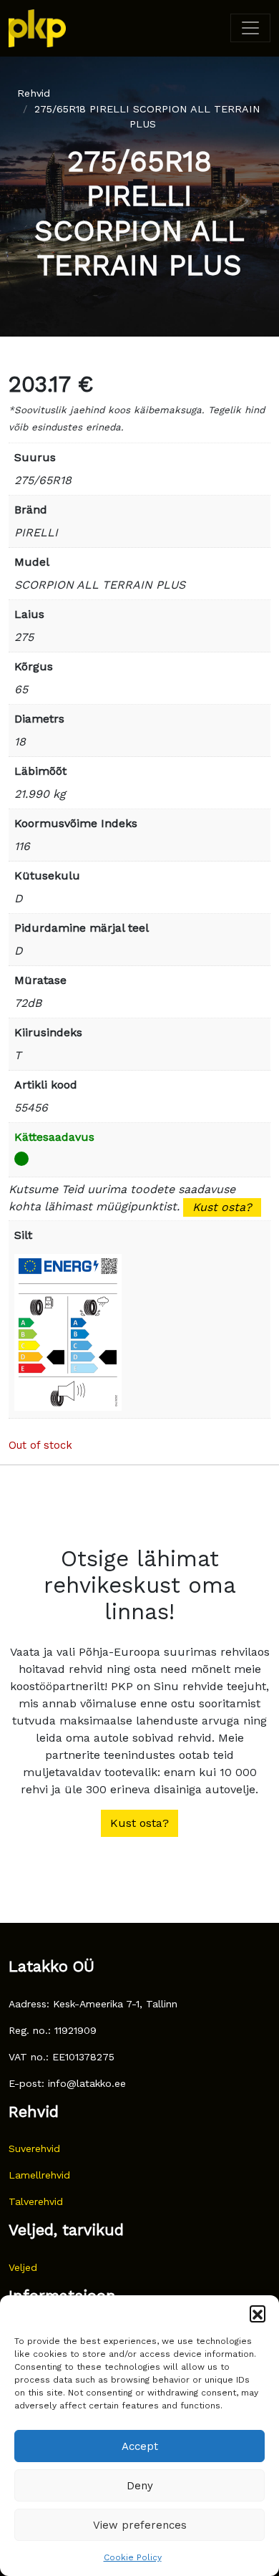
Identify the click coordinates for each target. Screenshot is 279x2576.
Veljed (23, 2267)
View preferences (140, 2525)
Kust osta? (222, 1207)
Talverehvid (36, 2201)
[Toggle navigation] (250, 28)
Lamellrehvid (39, 2175)
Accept (140, 2446)
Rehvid (34, 93)
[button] (258, 2313)
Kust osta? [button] (139, 1823)
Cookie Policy (133, 2557)
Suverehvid (34, 2148)
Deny (140, 2486)
